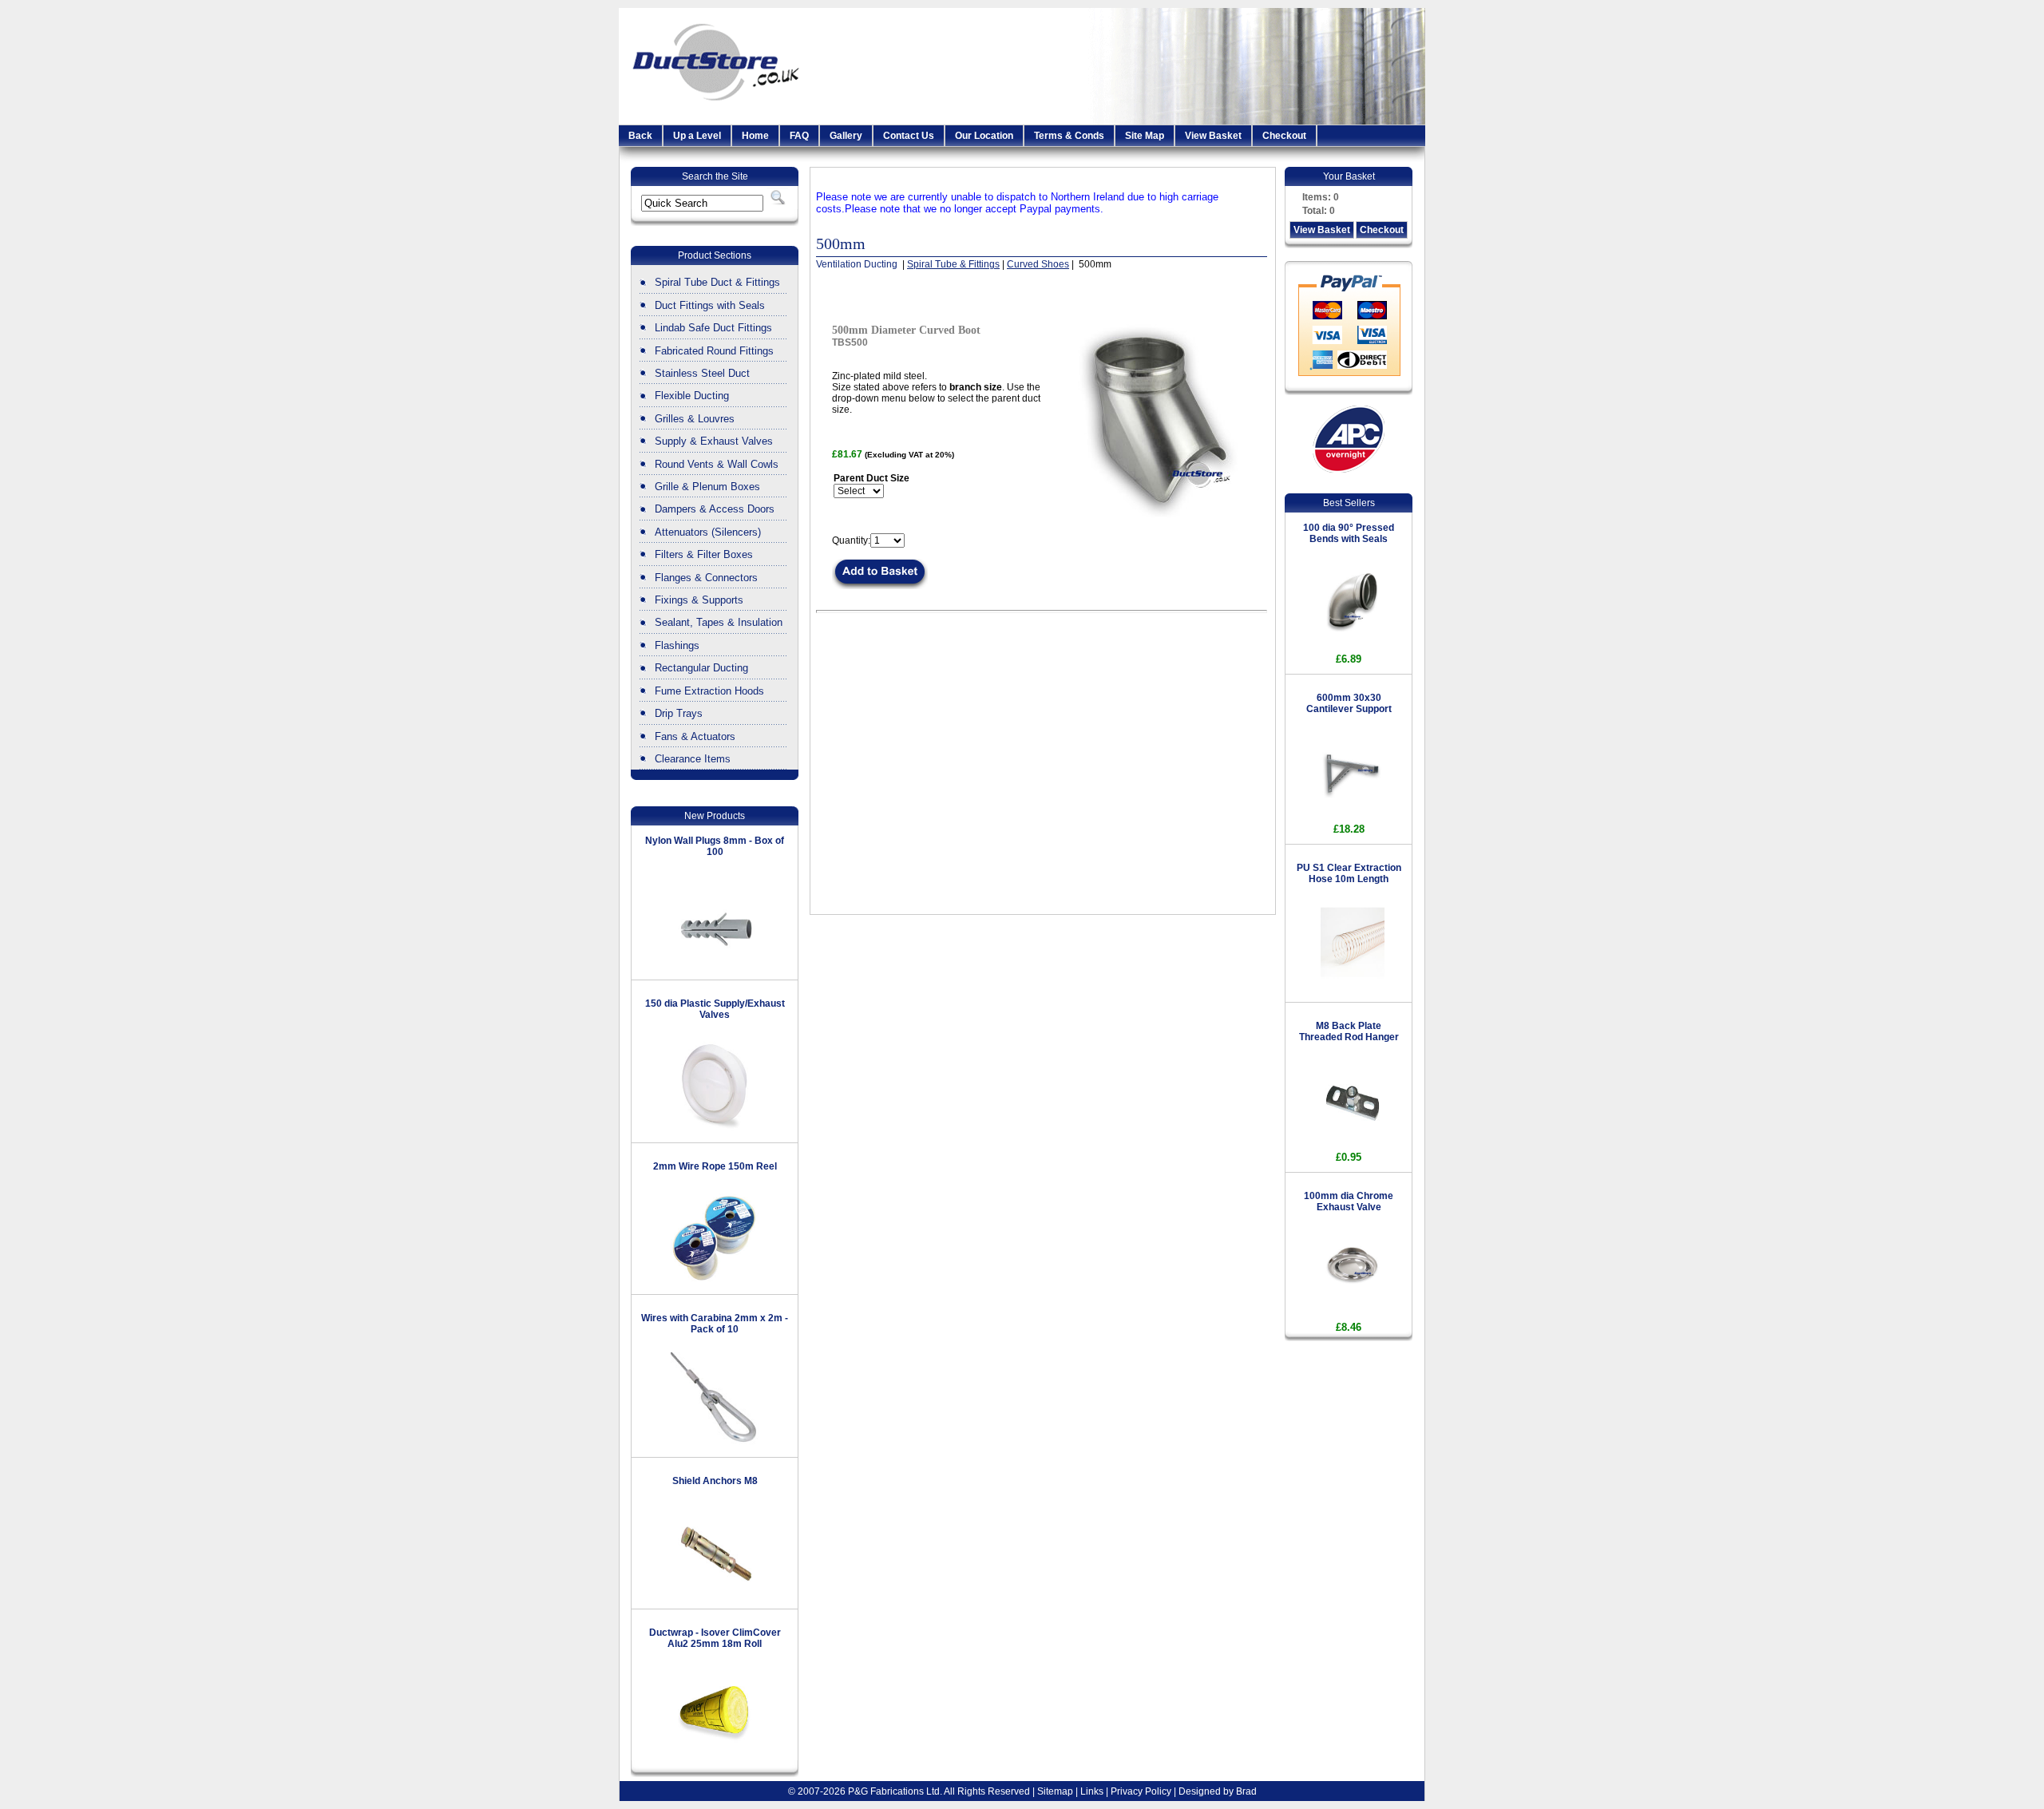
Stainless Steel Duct (702, 373)
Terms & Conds (1069, 136)
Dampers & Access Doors (715, 509)
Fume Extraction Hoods (709, 691)
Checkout (1284, 136)
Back (640, 136)
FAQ (799, 136)
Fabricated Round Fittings (714, 351)
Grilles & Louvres (695, 419)
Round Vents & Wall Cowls (717, 464)
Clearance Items (693, 759)
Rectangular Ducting (701, 668)
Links (1092, 1791)
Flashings (677, 645)
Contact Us (909, 136)
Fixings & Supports (699, 600)
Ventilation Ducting (858, 264)
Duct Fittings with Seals (710, 305)
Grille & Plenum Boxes (707, 487)
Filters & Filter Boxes (704, 554)
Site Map (1145, 136)
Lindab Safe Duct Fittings (713, 328)
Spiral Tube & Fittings (953, 264)
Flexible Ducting (692, 396)
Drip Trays (679, 713)
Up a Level (697, 136)
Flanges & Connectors (706, 578)
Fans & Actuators (695, 736)
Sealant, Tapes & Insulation (719, 622)
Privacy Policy (1141, 1791)
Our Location (984, 136)
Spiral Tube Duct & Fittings (717, 282)
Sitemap (1055, 1791)
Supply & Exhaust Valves (714, 441)
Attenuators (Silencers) (708, 532)
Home (755, 136)
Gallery (846, 136)
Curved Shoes (1038, 264)
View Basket (1213, 136)
